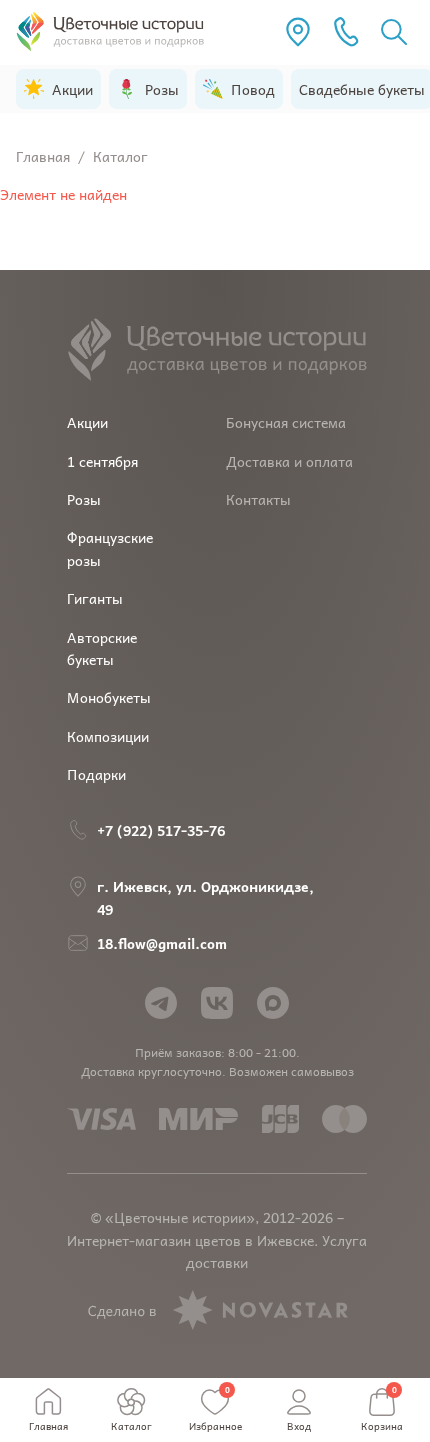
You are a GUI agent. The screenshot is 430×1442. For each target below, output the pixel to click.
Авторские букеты (102, 648)
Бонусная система (286, 422)
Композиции (108, 736)
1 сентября (102, 461)
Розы (84, 499)
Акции (87, 422)
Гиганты (95, 598)
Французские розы (110, 548)
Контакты (258, 499)
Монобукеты (109, 697)
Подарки (96, 774)
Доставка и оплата (289, 461)
